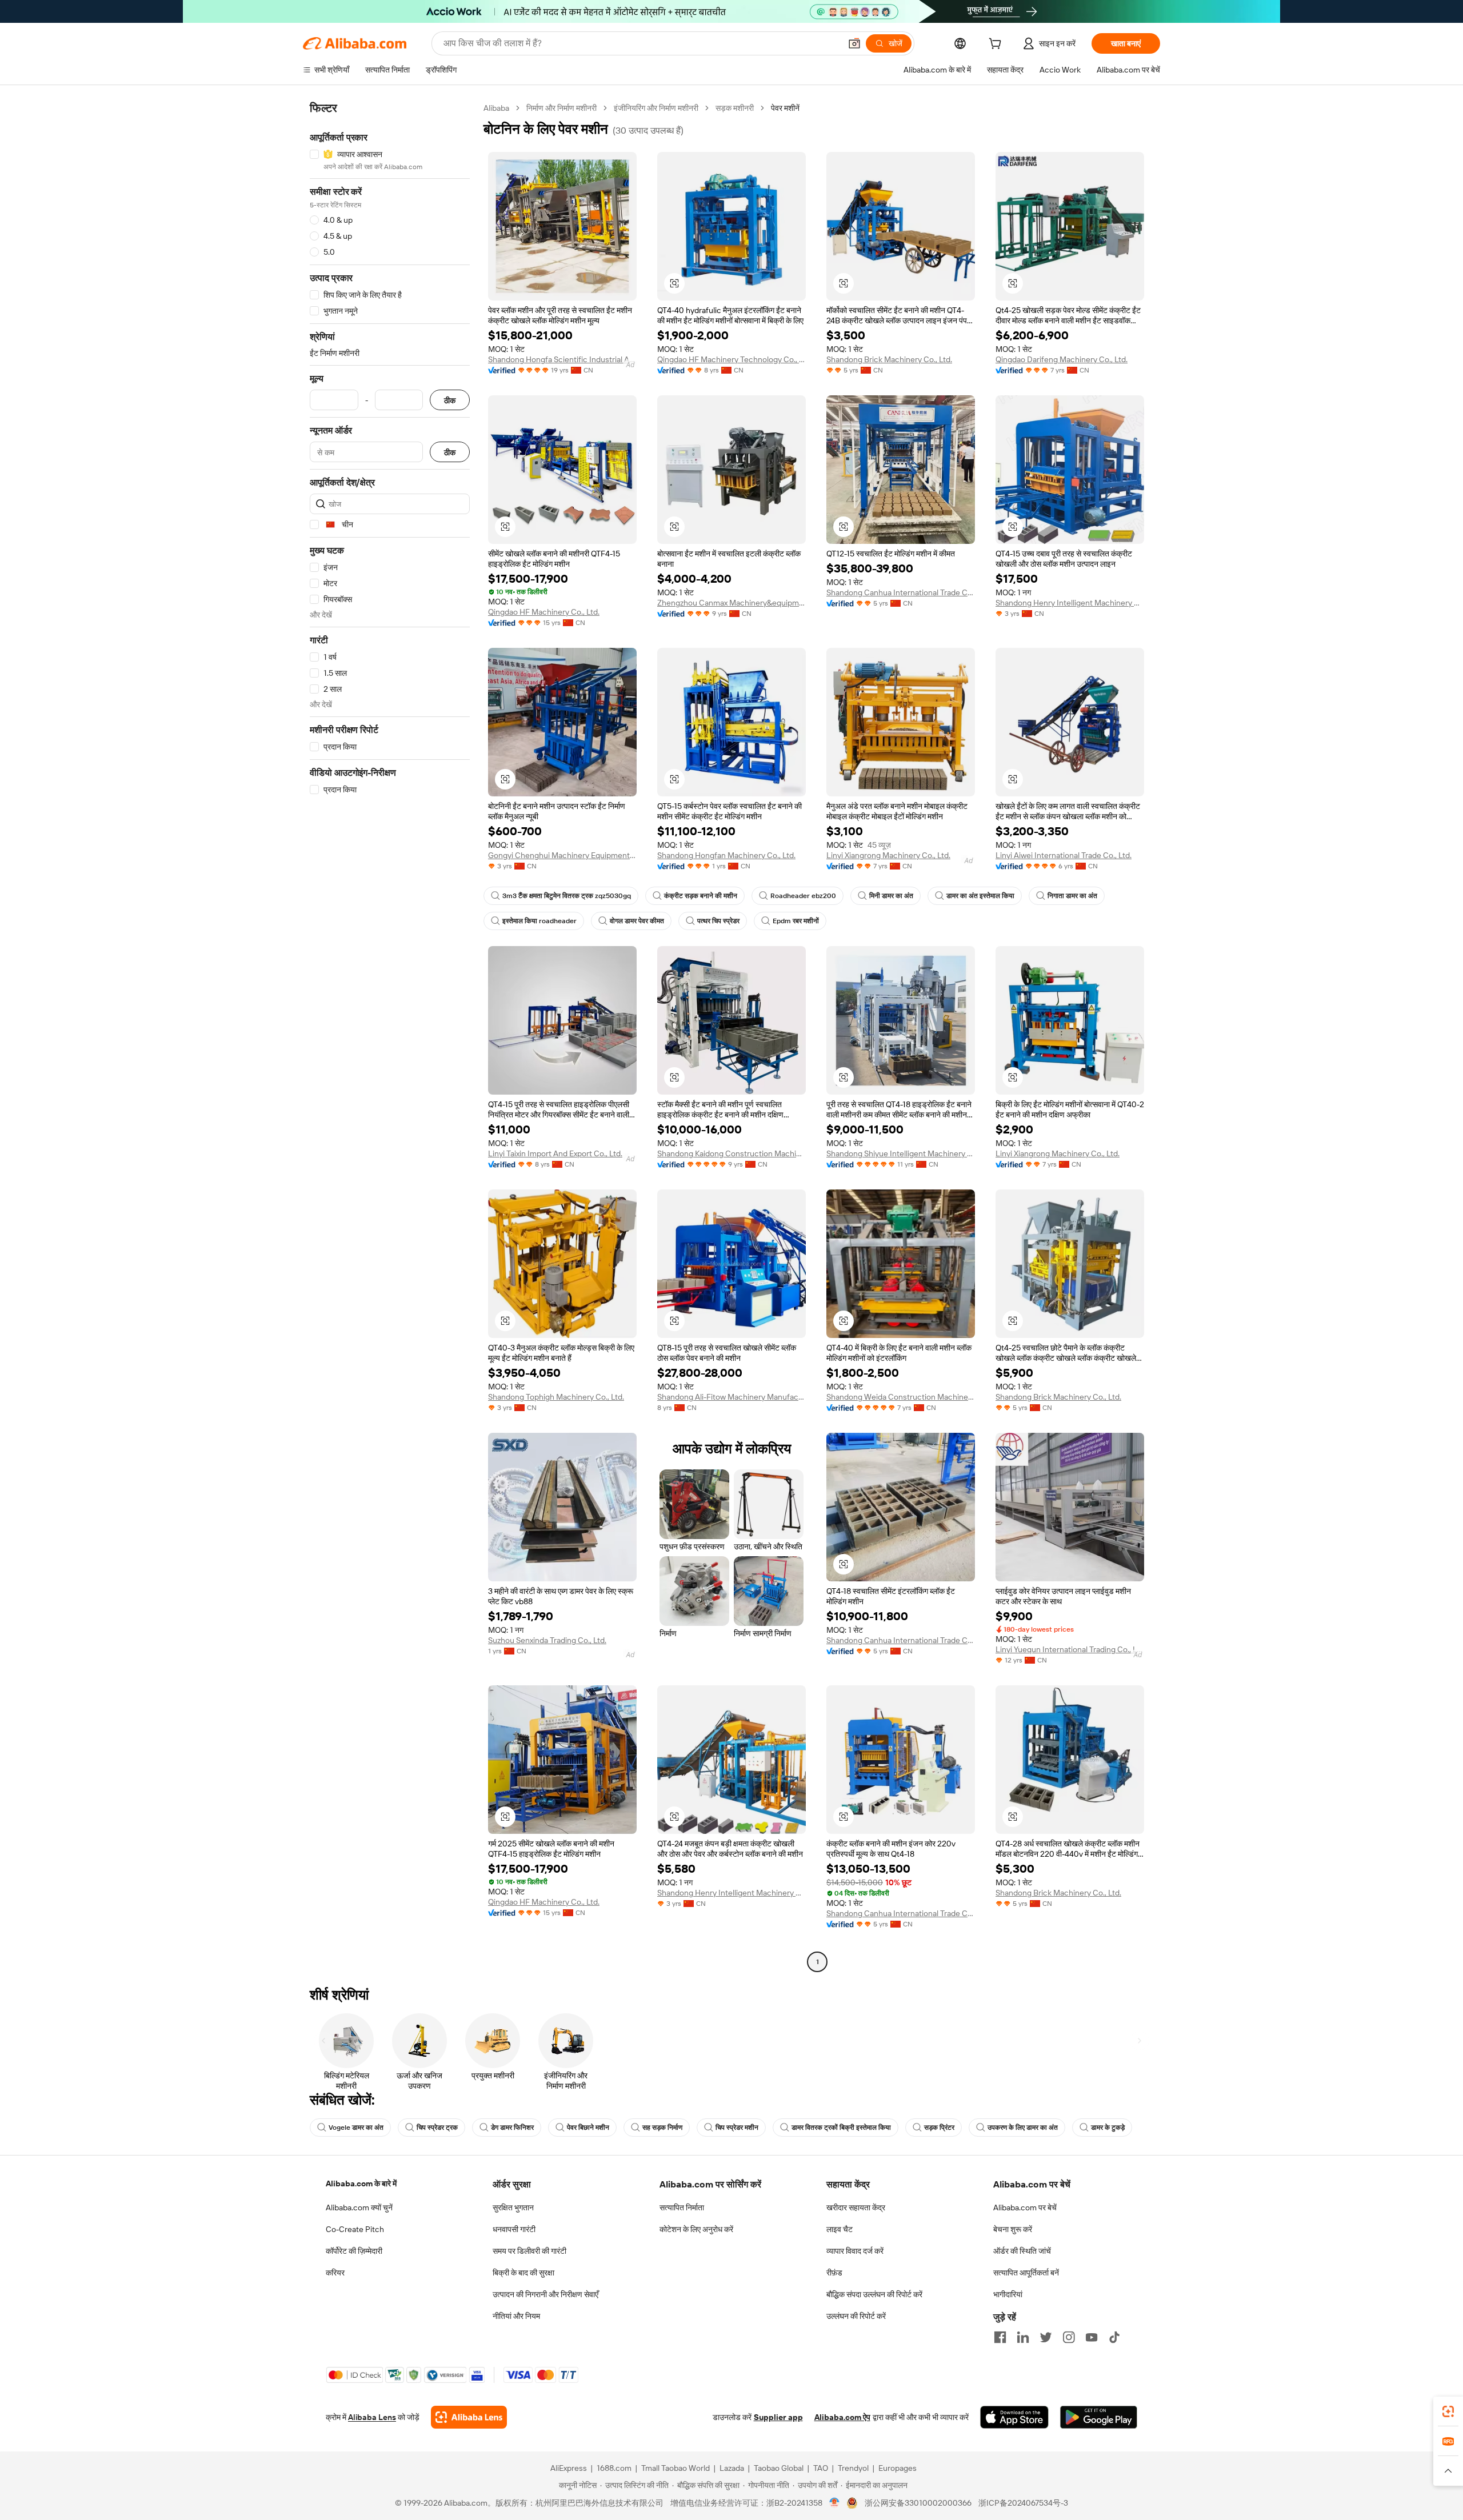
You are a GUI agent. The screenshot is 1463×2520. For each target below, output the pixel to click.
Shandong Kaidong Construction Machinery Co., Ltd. (731, 1153)
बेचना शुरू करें (1013, 2229)
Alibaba (496, 108)
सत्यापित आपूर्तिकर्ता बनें (1026, 2273)
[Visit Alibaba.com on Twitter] (1046, 2337)
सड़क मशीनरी (735, 108)
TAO (821, 2468)
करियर (335, 2273)
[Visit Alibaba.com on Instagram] (1069, 2337)
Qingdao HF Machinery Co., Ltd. (544, 612)
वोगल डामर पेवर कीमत (637, 921)
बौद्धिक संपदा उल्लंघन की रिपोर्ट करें (874, 2294)
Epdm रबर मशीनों (796, 921)
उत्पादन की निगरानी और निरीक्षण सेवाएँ (545, 2294)
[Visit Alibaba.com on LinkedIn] (1023, 2337)
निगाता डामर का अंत (1072, 896)
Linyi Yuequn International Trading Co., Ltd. (1070, 1649)
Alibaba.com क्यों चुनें (359, 2207)
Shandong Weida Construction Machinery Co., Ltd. (901, 1397)
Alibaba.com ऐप (842, 2417)
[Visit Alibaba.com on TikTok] (1114, 2337)
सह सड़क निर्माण (662, 2128)
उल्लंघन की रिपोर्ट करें (856, 2316)
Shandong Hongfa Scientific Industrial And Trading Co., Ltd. (562, 359)
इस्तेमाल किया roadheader (539, 921)
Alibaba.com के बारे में (361, 2184)
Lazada (732, 2468)
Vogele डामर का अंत (356, 2128)
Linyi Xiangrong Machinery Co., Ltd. (888, 855)
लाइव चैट (840, 2229)
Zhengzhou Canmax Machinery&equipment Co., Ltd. (731, 603)
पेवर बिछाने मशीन (588, 2128)
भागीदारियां (1008, 2294)
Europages (898, 2468)
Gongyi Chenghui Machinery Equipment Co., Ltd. (562, 855)
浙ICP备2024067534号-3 (1023, 2503)
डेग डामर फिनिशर (512, 2128)
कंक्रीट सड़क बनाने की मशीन (701, 896)
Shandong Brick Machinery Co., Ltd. (889, 359)
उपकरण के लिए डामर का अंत (1023, 2128)
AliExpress (569, 2468)
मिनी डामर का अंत (891, 896)
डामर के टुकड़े (1108, 2128)
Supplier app (778, 2417)
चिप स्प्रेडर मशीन (737, 2128)
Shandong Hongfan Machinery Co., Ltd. (726, 855)
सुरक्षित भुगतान (513, 2207)
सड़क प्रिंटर (939, 2128)
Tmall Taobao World (675, 2468)
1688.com (614, 2468)
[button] (854, 43)
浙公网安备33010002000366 (918, 2503)
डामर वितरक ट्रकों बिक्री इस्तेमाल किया (841, 2128)
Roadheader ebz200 (803, 896)
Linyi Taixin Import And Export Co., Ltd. (555, 1153)
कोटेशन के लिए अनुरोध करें (696, 2229)
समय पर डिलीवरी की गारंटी (529, 2251)
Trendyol (853, 2468)
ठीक (450, 400)
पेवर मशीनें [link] (785, 108)
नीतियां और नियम (516, 2316)
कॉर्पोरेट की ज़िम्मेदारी (354, 2251)
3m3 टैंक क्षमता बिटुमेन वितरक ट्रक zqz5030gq (567, 896)
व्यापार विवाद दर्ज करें (855, 2251)
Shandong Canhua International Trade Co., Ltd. (901, 592)
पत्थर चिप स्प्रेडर (718, 921)
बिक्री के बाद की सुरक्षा (523, 2273)
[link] (1448, 2411)
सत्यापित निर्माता (682, 2207)
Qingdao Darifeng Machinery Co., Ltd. (1062, 359)
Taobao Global (779, 2468)
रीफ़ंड (834, 2273)
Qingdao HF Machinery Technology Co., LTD (731, 359)
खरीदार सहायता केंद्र (856, 2207)
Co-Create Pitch (355, 2229)
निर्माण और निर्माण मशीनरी (561, 108)
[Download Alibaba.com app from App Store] (1014, 2417)
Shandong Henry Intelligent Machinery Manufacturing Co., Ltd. (1070, 603)
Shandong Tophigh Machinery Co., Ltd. (556, 1397)
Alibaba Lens (372, 2417)
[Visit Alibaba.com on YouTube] (1092, 2337)
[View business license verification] (835, 2503)
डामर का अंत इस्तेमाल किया (980, 896)
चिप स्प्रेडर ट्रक (437, 2128)
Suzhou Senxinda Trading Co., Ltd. (547, 1640)
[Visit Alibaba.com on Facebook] (1000, 2337)
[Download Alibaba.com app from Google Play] (1099, 2417)
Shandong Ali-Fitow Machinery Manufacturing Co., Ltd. (731, 1397)
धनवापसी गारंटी (514, 2229)
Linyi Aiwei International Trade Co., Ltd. (1064, 855)
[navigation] (390, 1036)
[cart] (997, 45)
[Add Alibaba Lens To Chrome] (469, 2417)
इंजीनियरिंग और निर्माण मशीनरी (656, 108)
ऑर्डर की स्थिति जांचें (1022, 2251)
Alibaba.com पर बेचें (1025, 2207)
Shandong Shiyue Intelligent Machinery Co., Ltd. (901, 1153)
